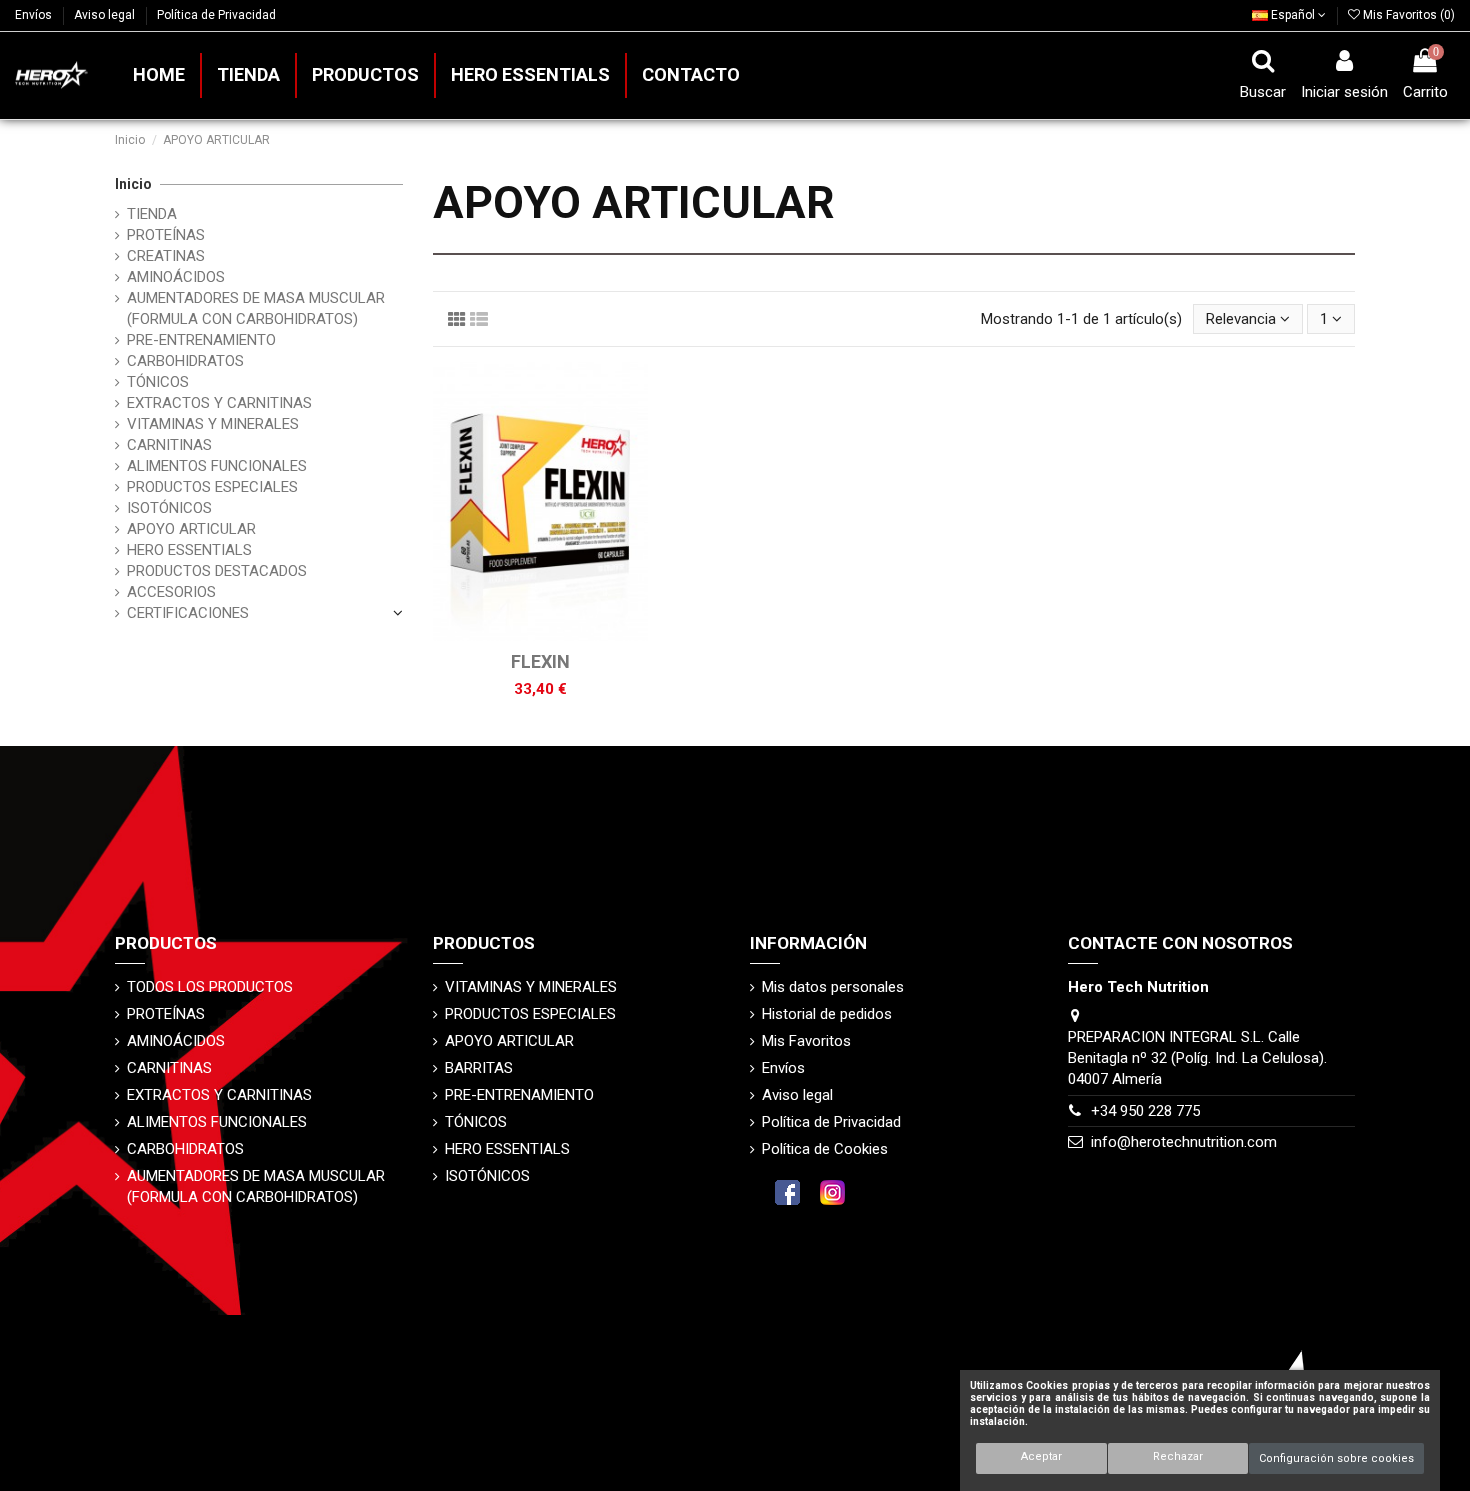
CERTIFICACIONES (188, 613)
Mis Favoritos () (1407, 15)
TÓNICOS (158, 382)
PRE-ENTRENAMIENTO (201, 340)
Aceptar (1041, 1456)
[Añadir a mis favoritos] (525, 634)
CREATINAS (166, 256)
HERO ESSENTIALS (189, 550)
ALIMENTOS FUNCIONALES (217, 466)
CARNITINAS (169, 445)
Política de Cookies (825, 1149)
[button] (364, 75)
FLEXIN (540, 661)
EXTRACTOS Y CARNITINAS (219, 403)
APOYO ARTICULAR (191, 529)
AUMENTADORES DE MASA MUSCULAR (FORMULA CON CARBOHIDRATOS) (256, 308)
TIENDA (152, 214)
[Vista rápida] (555, 634)
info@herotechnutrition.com (1184, 1142)
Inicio (133, 184)
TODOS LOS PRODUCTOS (210, 987)
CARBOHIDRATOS (185, 361)
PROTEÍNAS (166, 235)
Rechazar (1178, 1456)
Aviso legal (106, 15)
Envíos (35, 15)
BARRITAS (479, 1068)
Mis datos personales (833, 987)
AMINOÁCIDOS (176, 277)
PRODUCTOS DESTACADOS (217, 571)
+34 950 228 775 (1145, 1111)
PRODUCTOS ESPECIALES (212, 487)
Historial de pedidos (827, 1014)
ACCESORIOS (171, 592)
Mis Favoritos (806, 1041)
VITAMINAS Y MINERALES (213, 424)
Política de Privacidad (216, 15)
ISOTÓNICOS (169, 508)
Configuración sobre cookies (1336, 1458)
